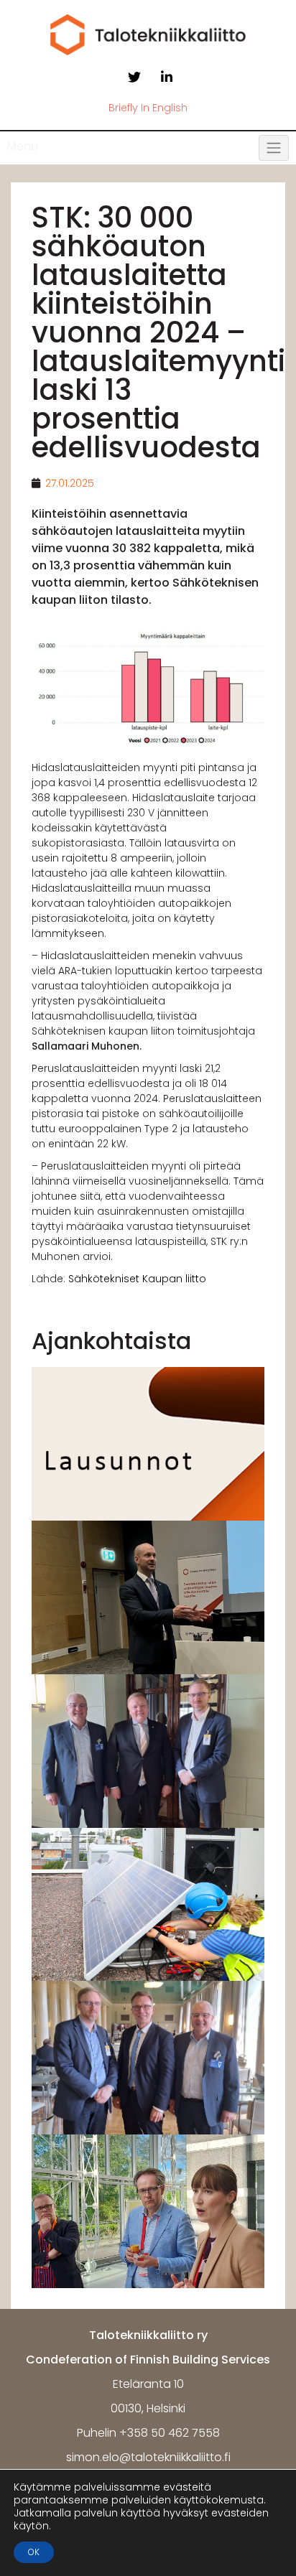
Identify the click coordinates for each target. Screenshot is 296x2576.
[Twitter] (134, 78)
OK (34, 2552)
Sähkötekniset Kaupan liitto (137, 1279)
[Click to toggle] (274, 148)
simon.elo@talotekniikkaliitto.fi (148, 2457)
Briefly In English (148, 108)
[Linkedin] (167, 78)
